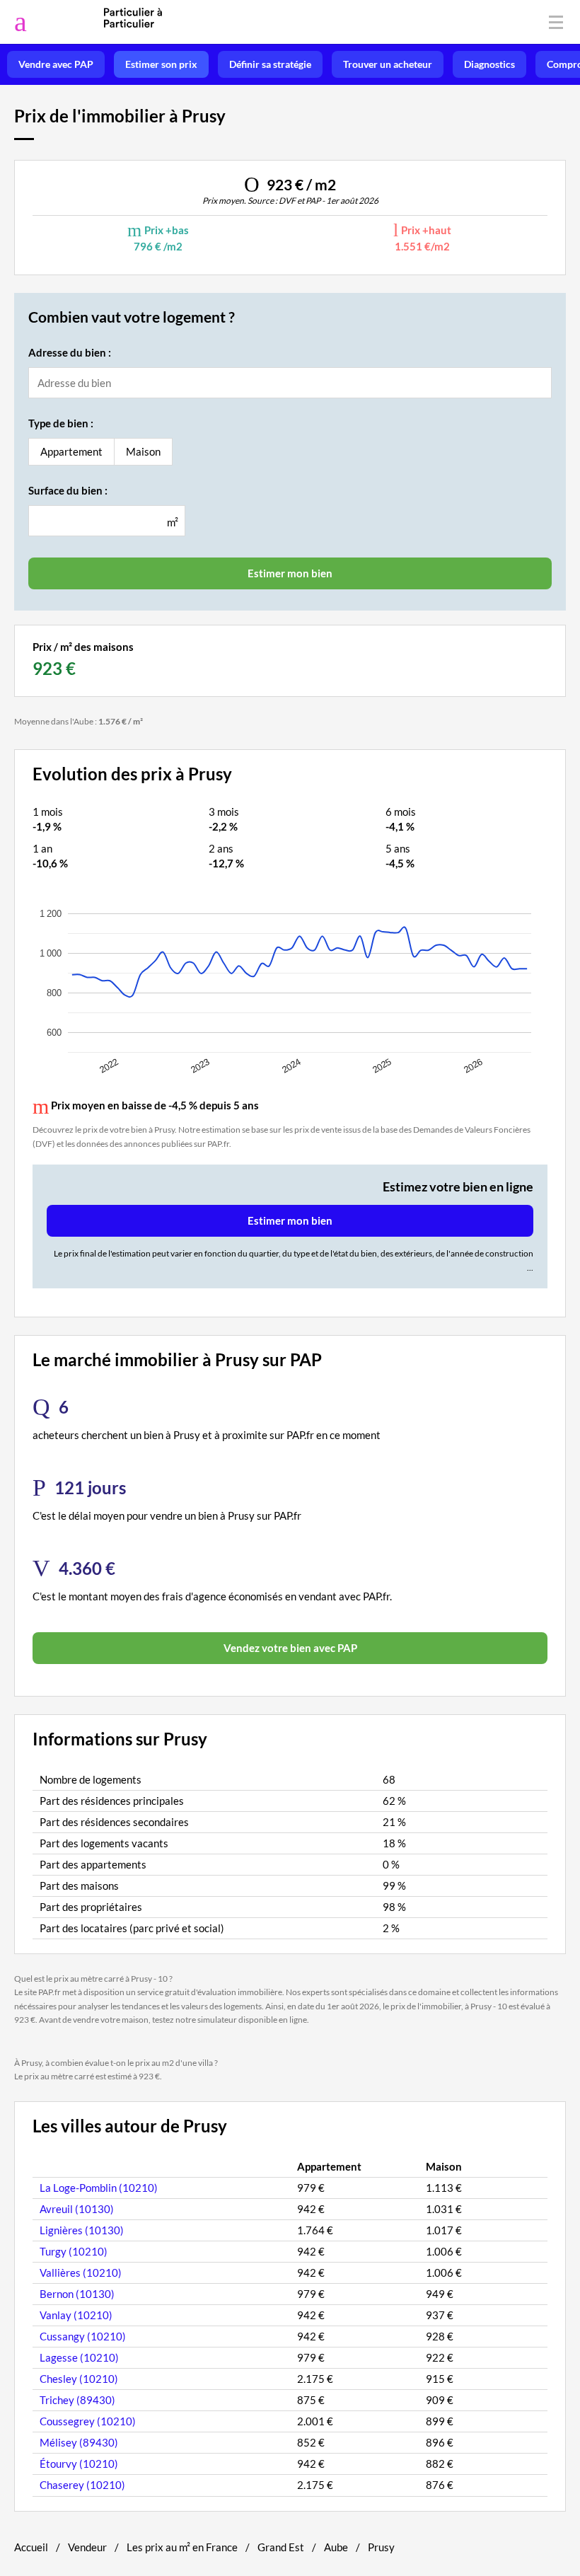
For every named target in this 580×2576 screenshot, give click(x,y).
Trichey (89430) (77, 2400)
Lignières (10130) (82, 2230)
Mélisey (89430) (79, 2442)
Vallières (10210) (81, 2272)
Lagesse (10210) (79, 2357)
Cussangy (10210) (83, 2336)
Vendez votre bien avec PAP (290, 1648)
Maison (143, 451)
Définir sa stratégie (270, 64)
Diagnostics (489, 64)
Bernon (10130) (77, 2294)
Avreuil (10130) (77, 2209)
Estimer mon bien (290, 1220)
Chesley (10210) (79, 2379)
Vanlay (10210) (76, 2315)
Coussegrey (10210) (88, 2421)
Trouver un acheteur (388, 64)
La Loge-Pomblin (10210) (99, 2188)
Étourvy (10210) (79, 2464)
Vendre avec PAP (56, 64)
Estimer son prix (161, 64)
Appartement (71, 451)
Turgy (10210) (74, 2251)
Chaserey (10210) (82, 2485)
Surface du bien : (68, 490)
